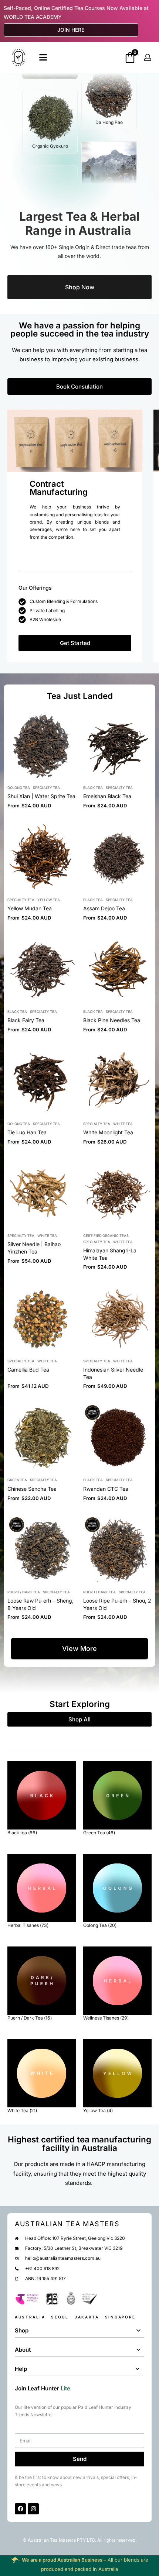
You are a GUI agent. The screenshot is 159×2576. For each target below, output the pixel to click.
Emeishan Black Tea (107, 796)
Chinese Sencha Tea (32, 1489)
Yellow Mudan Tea (30, 908)
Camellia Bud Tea (28, 1370)
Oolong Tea (19, 788)
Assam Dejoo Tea (104, 908)
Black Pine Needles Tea (112, 1020)
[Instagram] (33, 2509)
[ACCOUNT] (148, 57)
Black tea (93, 788)
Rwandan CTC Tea (106, 1489)
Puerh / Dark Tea (24, 1592)
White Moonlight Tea (108, 1132)
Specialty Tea (46, 788)
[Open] (43, 57)
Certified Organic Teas (106, 1236)
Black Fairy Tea (26, 1020)
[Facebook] (20, 2509)
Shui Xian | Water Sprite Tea (41, 796)
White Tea (123, 1124)
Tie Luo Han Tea (27, 1132)
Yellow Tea (49, 900)
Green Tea (17, 1480)
